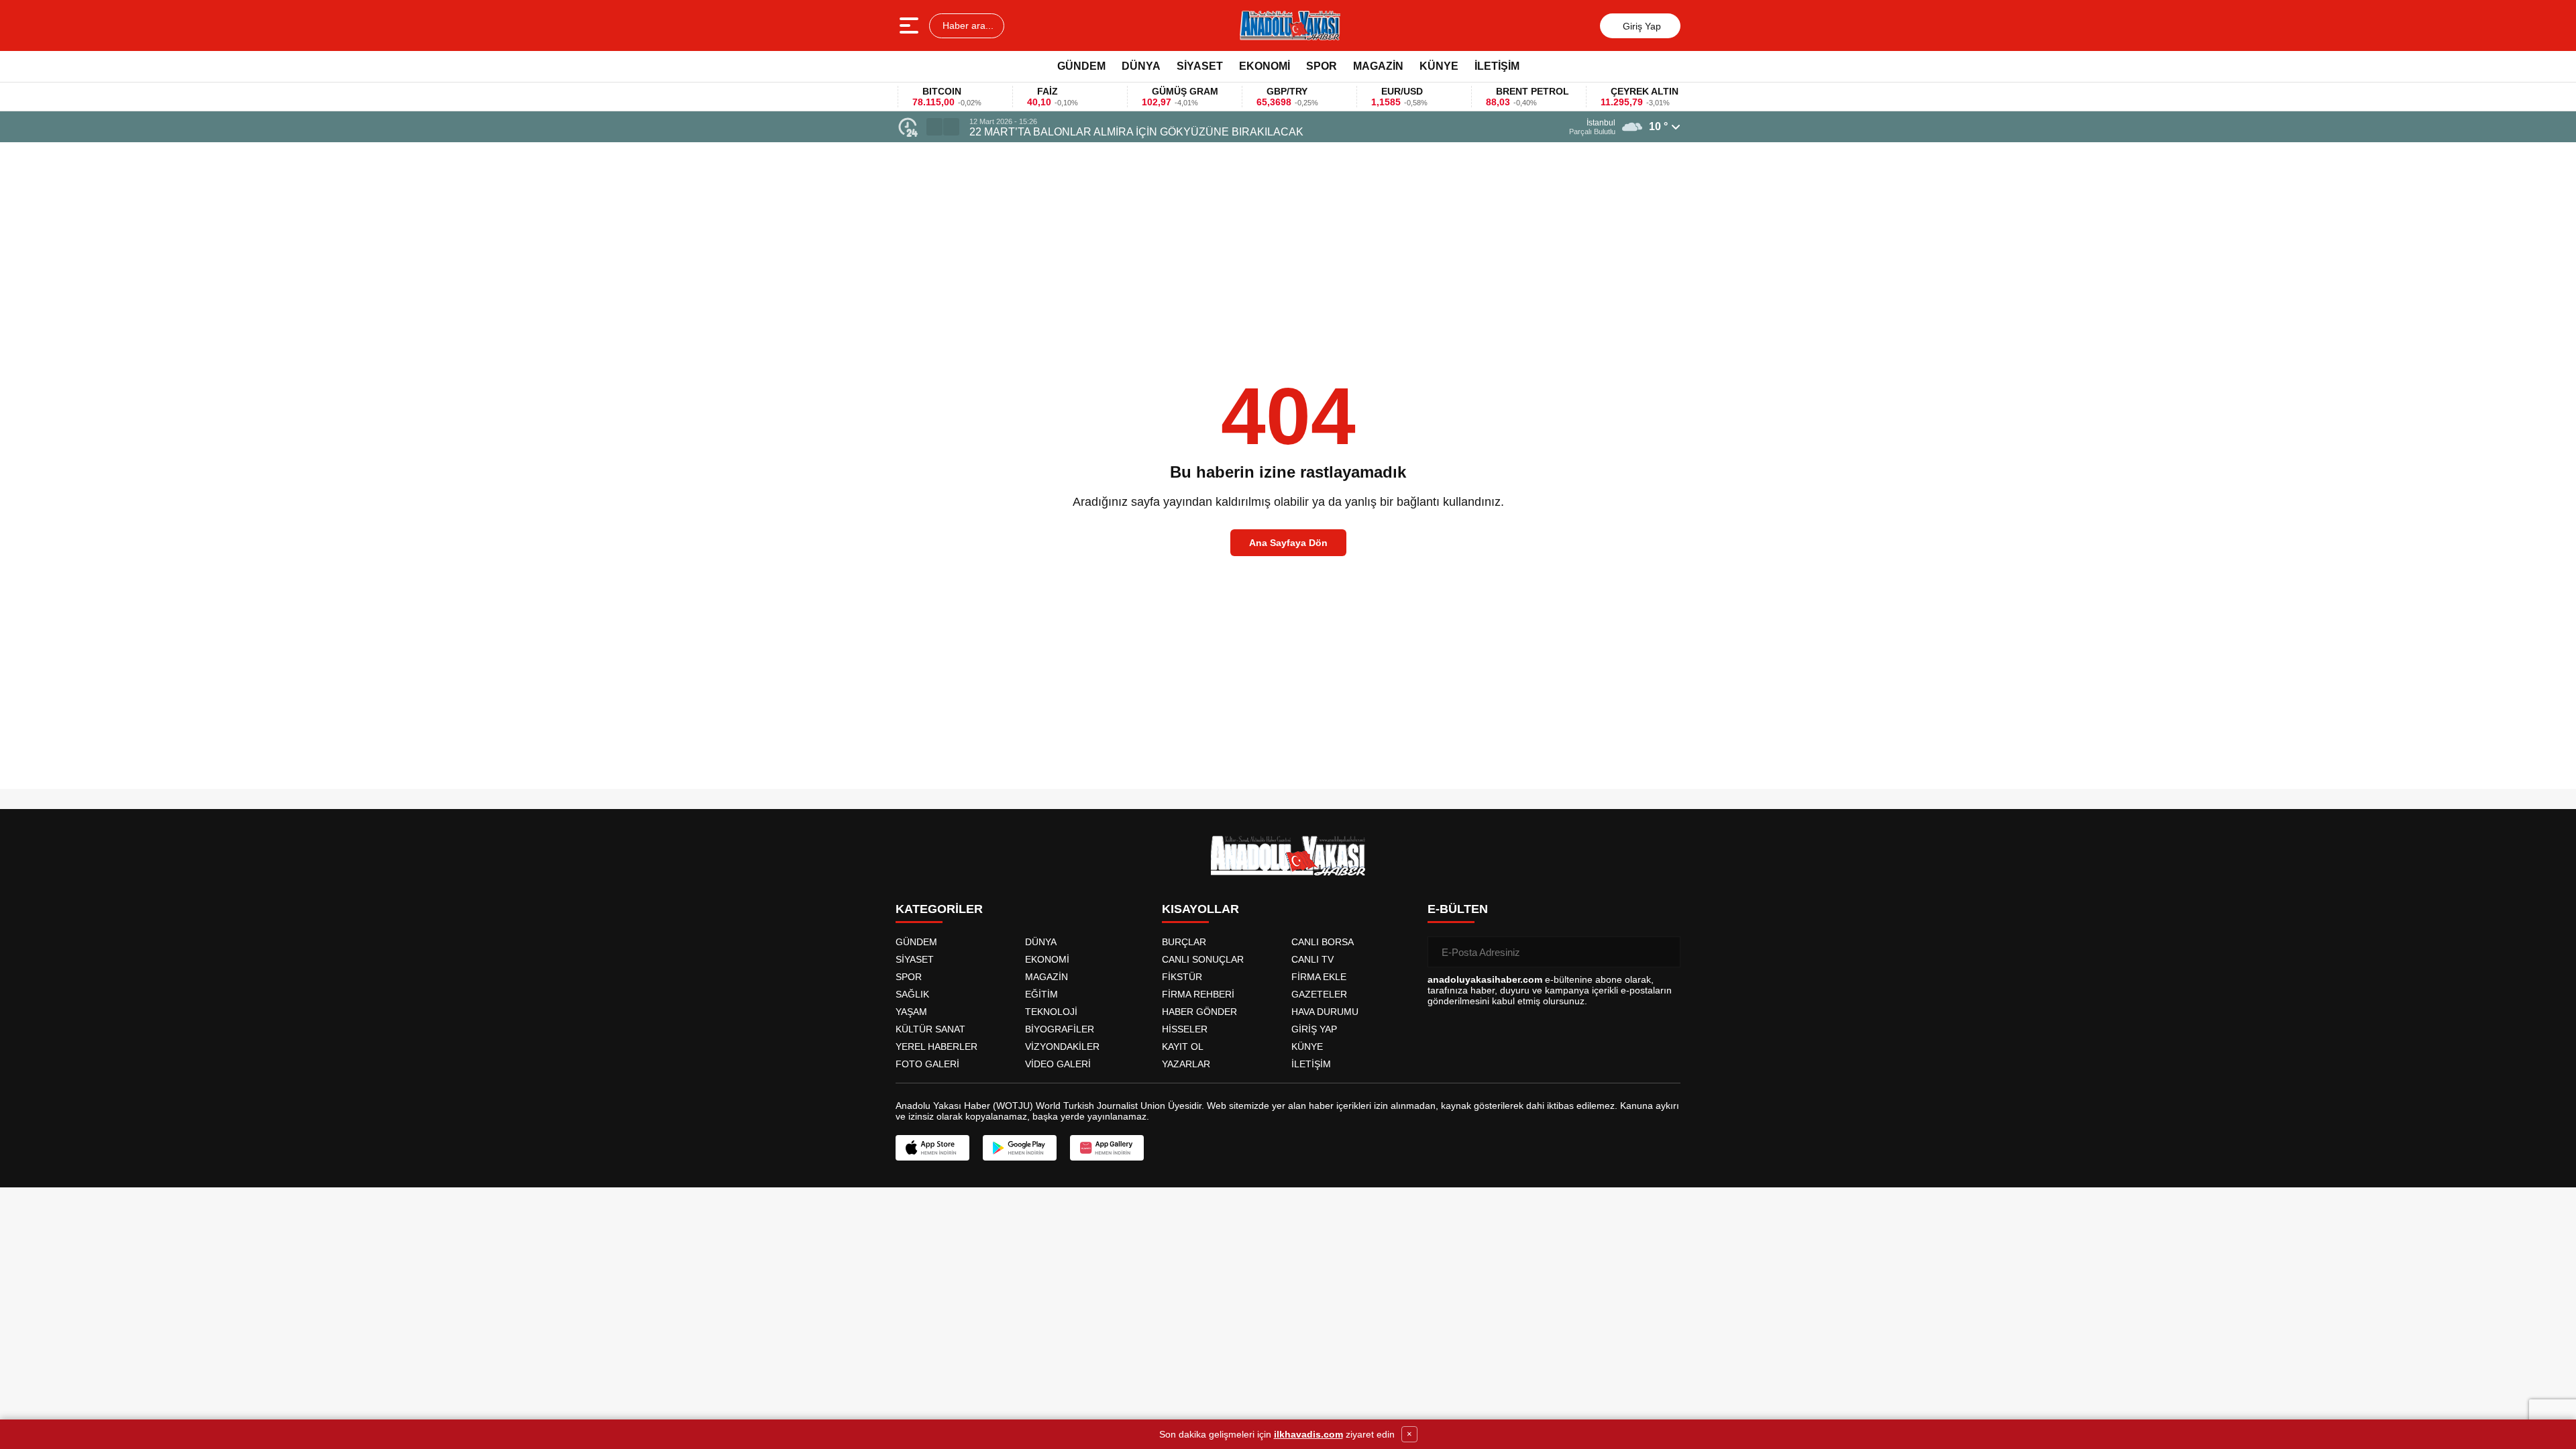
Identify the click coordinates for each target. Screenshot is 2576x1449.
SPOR (1322, 66)
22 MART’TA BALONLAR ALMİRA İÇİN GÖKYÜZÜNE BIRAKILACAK (1136, 132)
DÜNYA (1141, 66)
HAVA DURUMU (1325, 1012)
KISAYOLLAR (1200, 909)
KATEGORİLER (939, 909)
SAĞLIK (912, 994)
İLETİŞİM (1497, 66)
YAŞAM (911, 1012)
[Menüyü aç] (911, 25)
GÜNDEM (1081, 66)
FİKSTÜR (1182, 977)
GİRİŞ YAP (1314, 1029)
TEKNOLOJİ (1051, 1012)
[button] (934, 127)
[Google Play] (1020, 1148)
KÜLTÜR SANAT (930, 1029)
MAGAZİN (1378, 66)
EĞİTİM (1041, 994)
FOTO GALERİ (927, 1064)
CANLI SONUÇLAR (1203, 959)
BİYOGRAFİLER (1060, 1029)
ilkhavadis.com (1308, 1434)
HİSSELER (1185, 1029)
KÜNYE (1439, 66)
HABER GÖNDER (1199, 1012)
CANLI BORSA (1323, 942)
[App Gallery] (1107, 1148)
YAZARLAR (1186, 1064)
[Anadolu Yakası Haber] (1289, 25)
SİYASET (1200, 66)
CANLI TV (1312, 959)
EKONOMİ (1265, 66)
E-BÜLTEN (1458, 909)
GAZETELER (1319, 994)
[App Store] (932, 1148)
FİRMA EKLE (1319, 977)
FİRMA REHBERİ (1198, 994)
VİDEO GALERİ (1058, 1064)
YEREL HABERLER (936, 1046)
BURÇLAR (1184, 942)
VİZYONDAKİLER (1062, 1046)
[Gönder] (1665, 952)
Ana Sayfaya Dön (1288, 543)
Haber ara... (967, 25)
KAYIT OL (1183, 1046)
